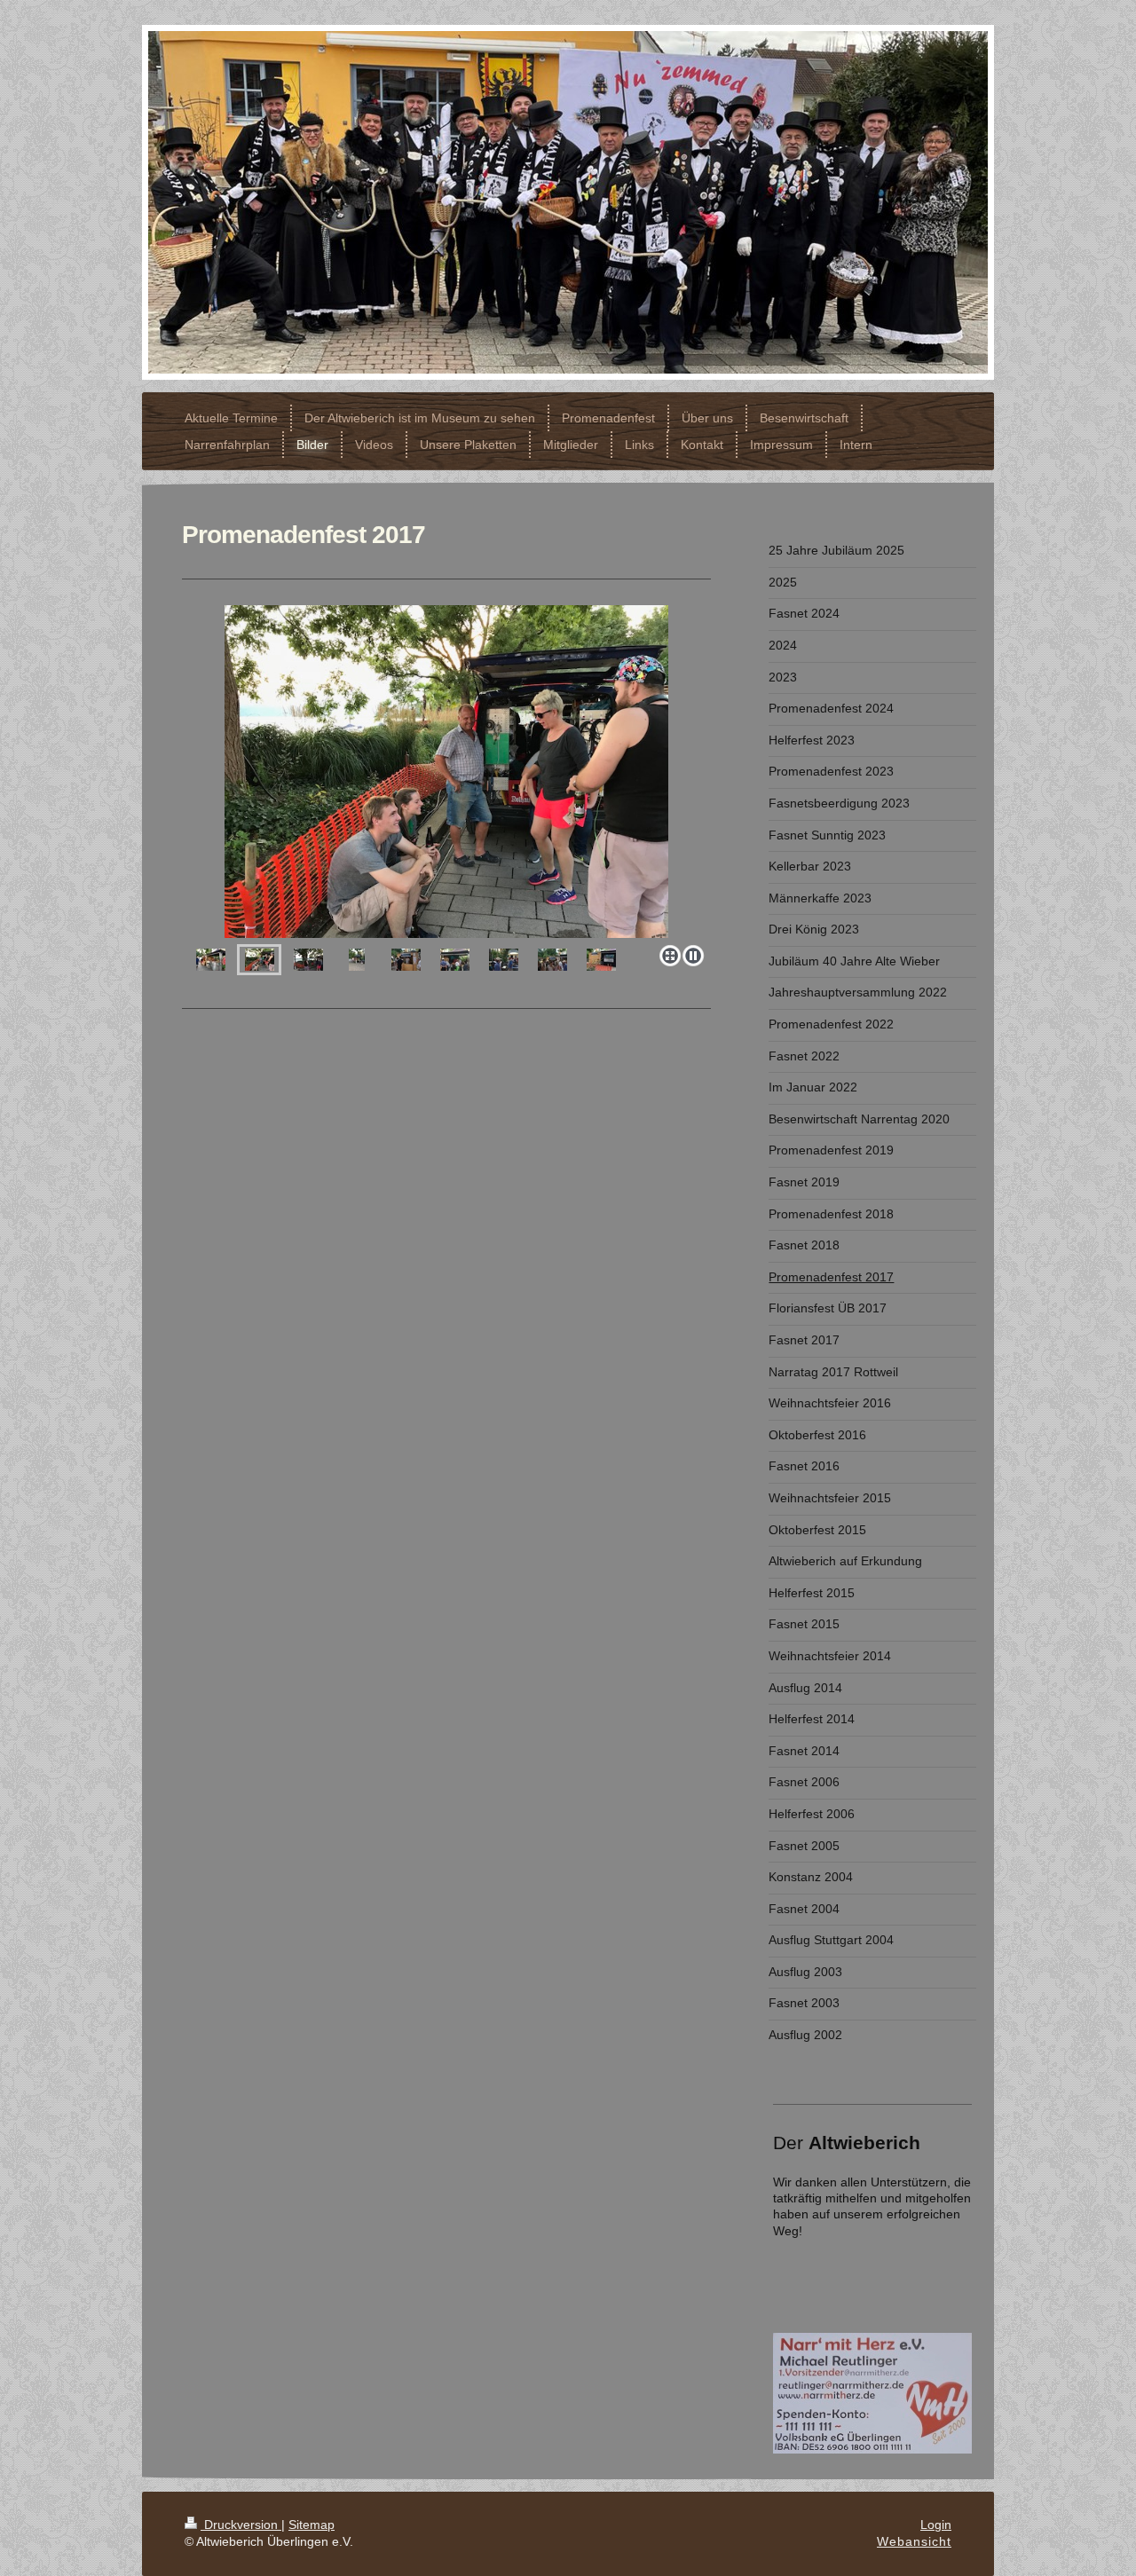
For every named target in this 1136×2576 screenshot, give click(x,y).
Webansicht (914, 2541)
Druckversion (241, 2525)
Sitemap (312, 2525)
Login (936, 2525)
